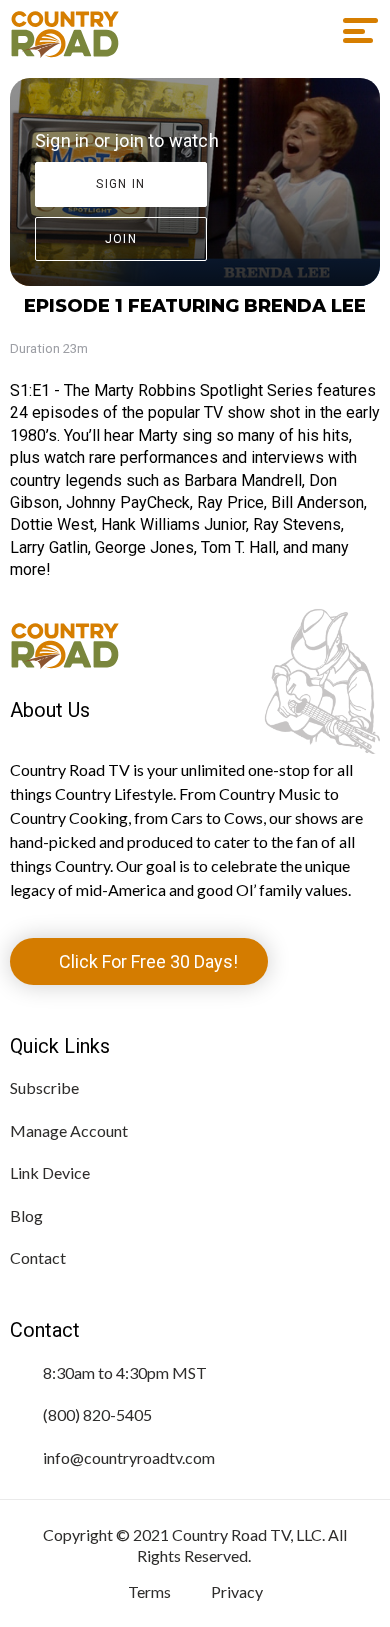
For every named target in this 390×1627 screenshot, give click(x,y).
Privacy (237, 1591)
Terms (149, 1591)
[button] (353, 31)
